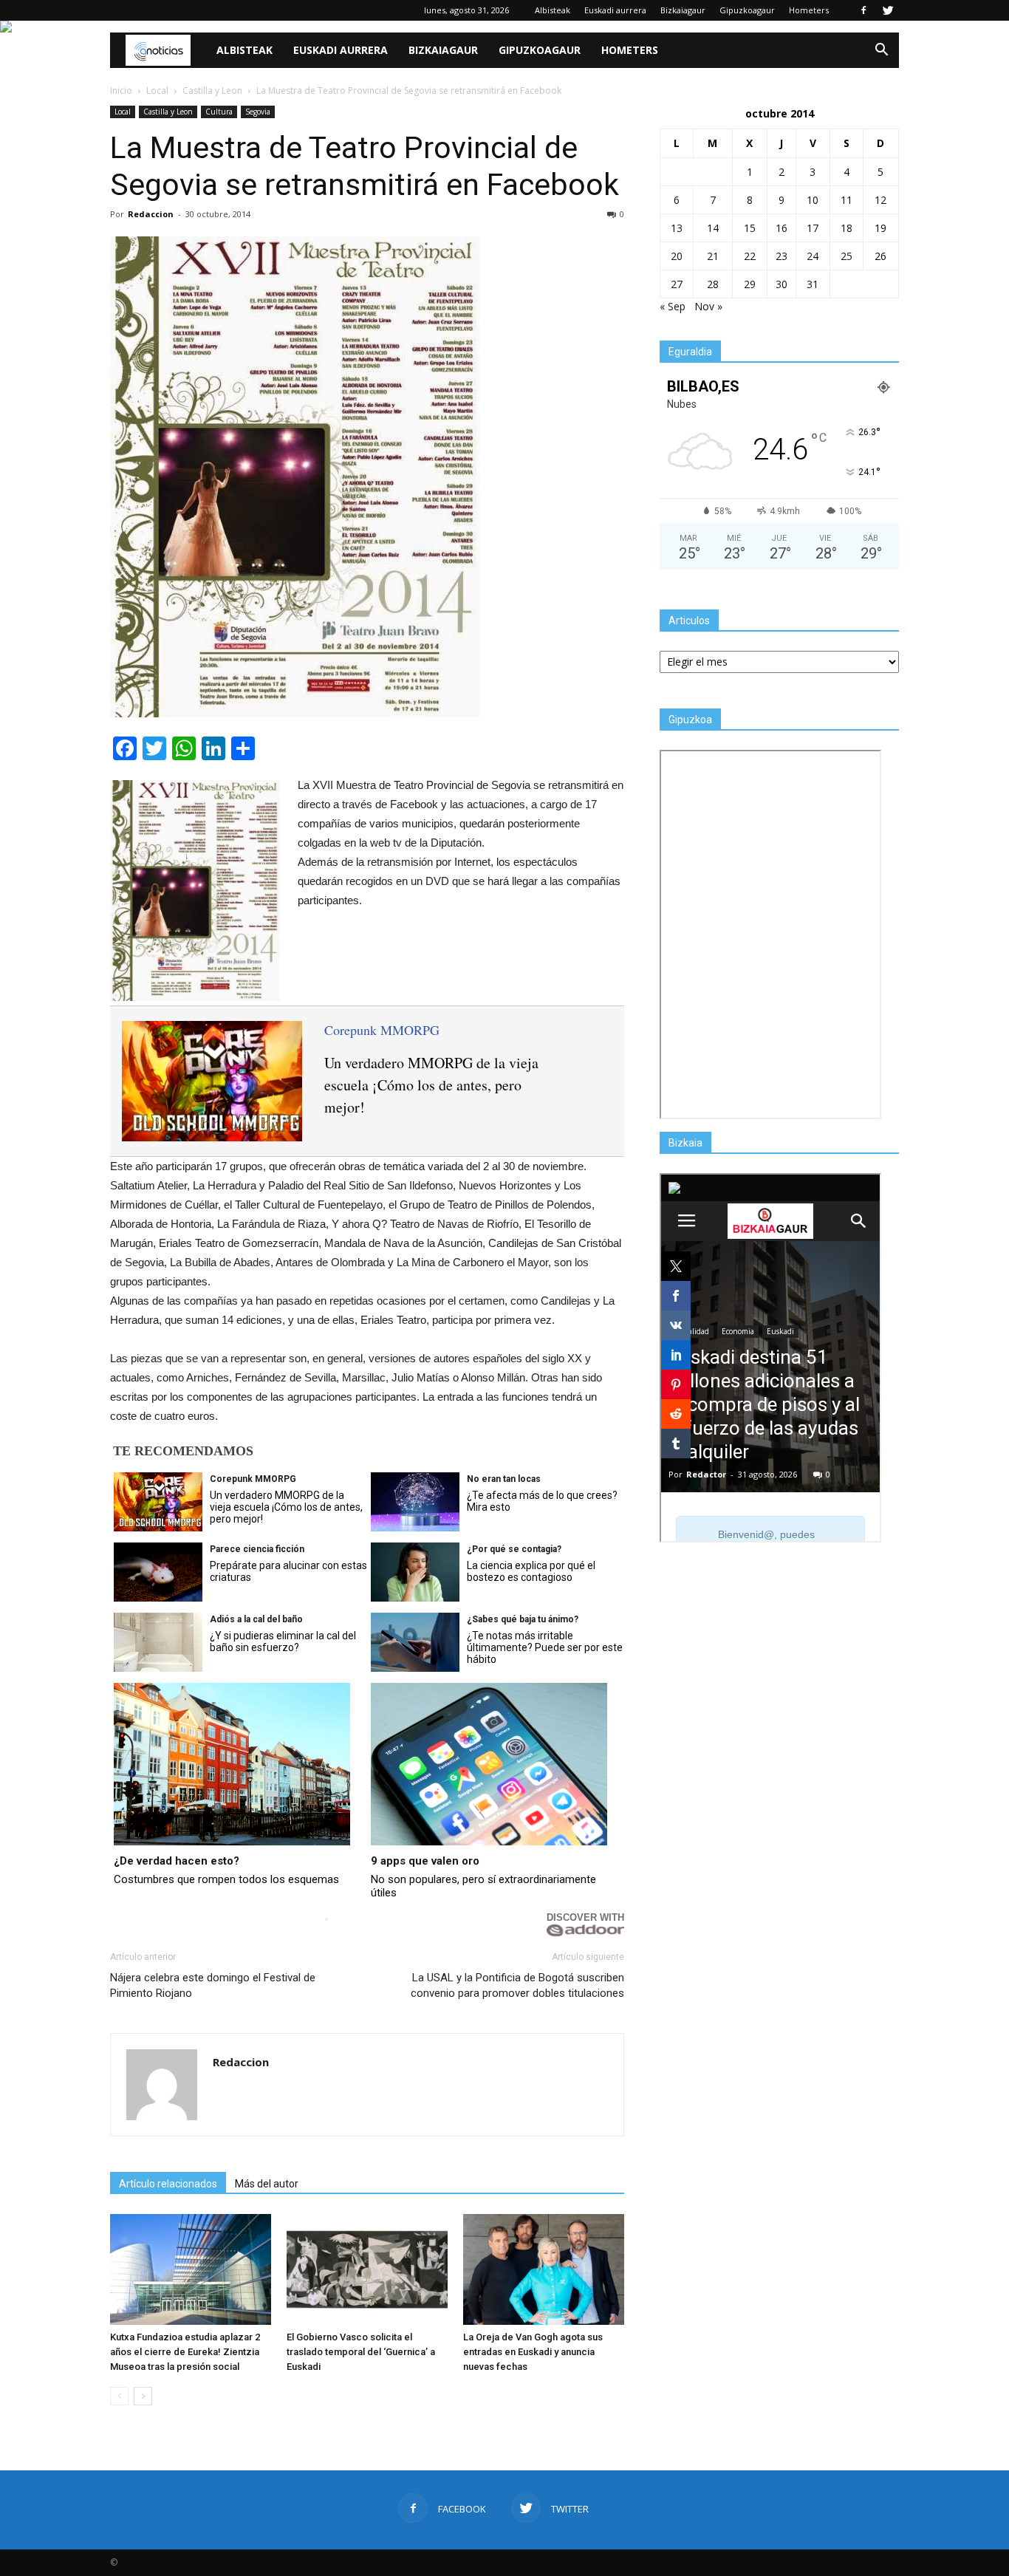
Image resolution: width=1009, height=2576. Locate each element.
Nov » (708, 306)
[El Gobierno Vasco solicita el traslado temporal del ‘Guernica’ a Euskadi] (367, 2269)
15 (750, 228)
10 (813, 200)
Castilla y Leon (168, 112)
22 (750, 256)
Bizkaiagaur (683, 10)
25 (846, 256)
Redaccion (151, 214)
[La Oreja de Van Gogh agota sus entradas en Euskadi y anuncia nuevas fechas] (544, 2269)
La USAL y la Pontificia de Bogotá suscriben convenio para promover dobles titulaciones (517, 1985)
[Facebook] (863, 10)
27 (677, 284)
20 (677, 256)
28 (713, 284)
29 (750, 284)
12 (880, 200)
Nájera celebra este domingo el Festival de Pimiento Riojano (213, 1985)
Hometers (809, 10)
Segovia (258, 112)
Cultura (219, 112)
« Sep (673, 306)
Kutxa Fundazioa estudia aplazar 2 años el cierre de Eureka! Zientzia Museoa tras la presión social (185, 2352)
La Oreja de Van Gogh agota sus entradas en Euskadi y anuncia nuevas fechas (533, 2352)
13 (677, 228)
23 (781, 256)
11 (846, 200)
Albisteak (553, 10)
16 (781, 228)
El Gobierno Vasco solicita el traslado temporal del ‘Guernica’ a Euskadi (361, 2352)
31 (813, 284)
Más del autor (267, 2184)
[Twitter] (888, 10)
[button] (881, 50)
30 (781, 284)
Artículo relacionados (168, 2184)
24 (813, 256)
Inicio (121, 90)
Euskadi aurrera (615, 10)
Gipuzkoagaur (747, 10)
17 (813, 228)
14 (713, 228)
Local (123, 112)
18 (846, 228)
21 (713, 256)
